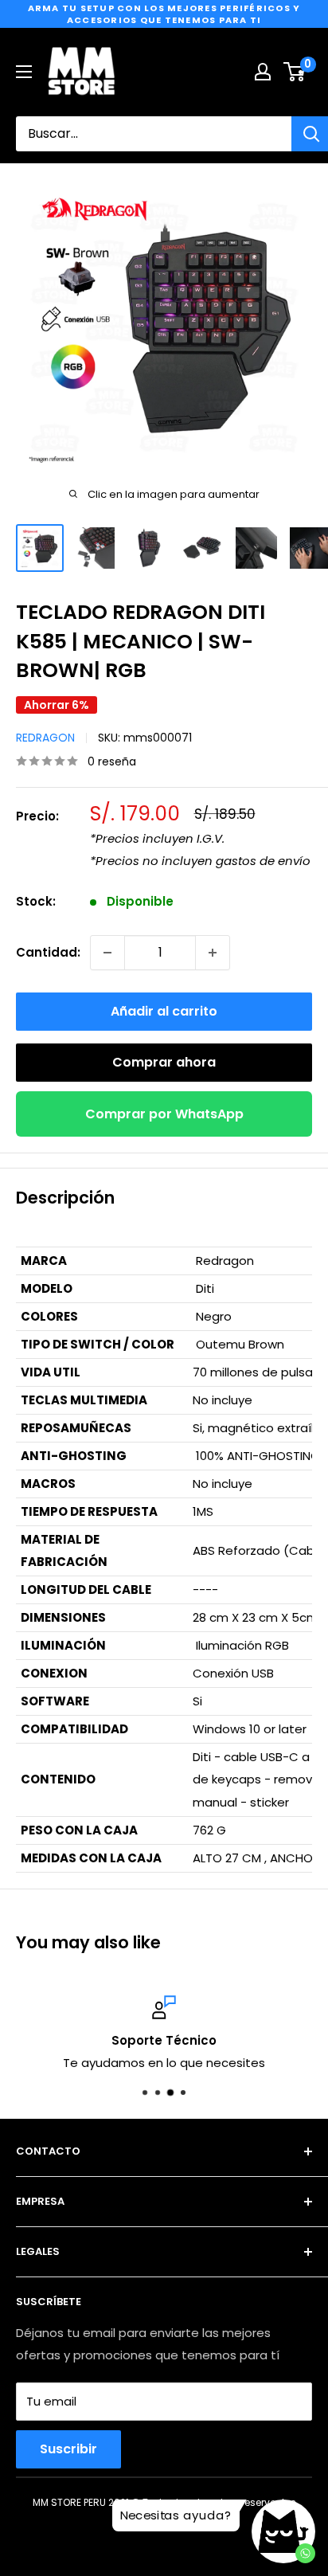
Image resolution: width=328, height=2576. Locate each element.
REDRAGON (45, 738)
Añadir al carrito (164, 1011)
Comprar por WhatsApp (164, 1114)
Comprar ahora (164, 1062)
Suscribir (68, 2449)
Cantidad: (48, 952)
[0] (295, 72)
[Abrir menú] (24, 72)
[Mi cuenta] (263, 72)
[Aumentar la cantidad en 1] (213, 953)
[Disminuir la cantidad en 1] (107, 953)
